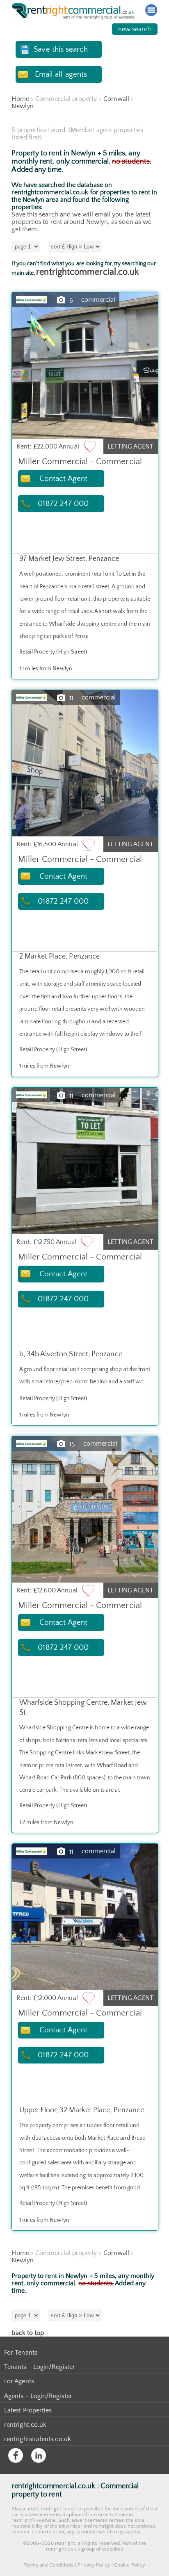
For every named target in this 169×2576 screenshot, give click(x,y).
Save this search (61, 49)
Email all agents (61, 74)
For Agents (19, 2381)
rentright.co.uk (25, 2425)
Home (20, 99)
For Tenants (21, 2353)
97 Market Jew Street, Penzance (69, 559)
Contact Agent (63, 479)
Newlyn (22, 106)
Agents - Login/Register (38, 2396)
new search (135, 29)
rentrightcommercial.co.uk (87, 272)
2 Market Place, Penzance (59, 957)
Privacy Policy (94, 2565)
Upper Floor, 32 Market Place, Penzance (82, 2110)
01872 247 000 (63, 504)
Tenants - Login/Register (40, 2367)
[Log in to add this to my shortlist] (90, 446)
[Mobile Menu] (151, 10)
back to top (28, 2333)
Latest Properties (28, 2410)
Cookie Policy (130, 2565)
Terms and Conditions (49, 2565)
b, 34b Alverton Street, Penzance (71, 1354)
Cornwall (116, 99)
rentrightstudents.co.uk (38, 2439)
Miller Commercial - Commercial (80, 461)
